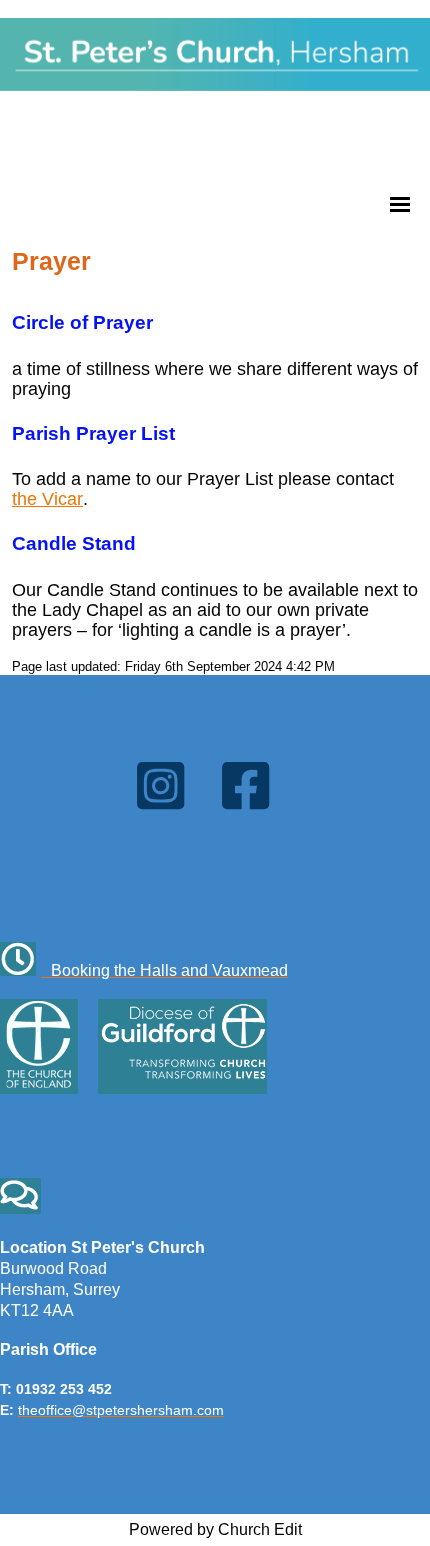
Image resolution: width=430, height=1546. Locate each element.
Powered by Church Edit (215, 1529)
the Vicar (47, 499)
